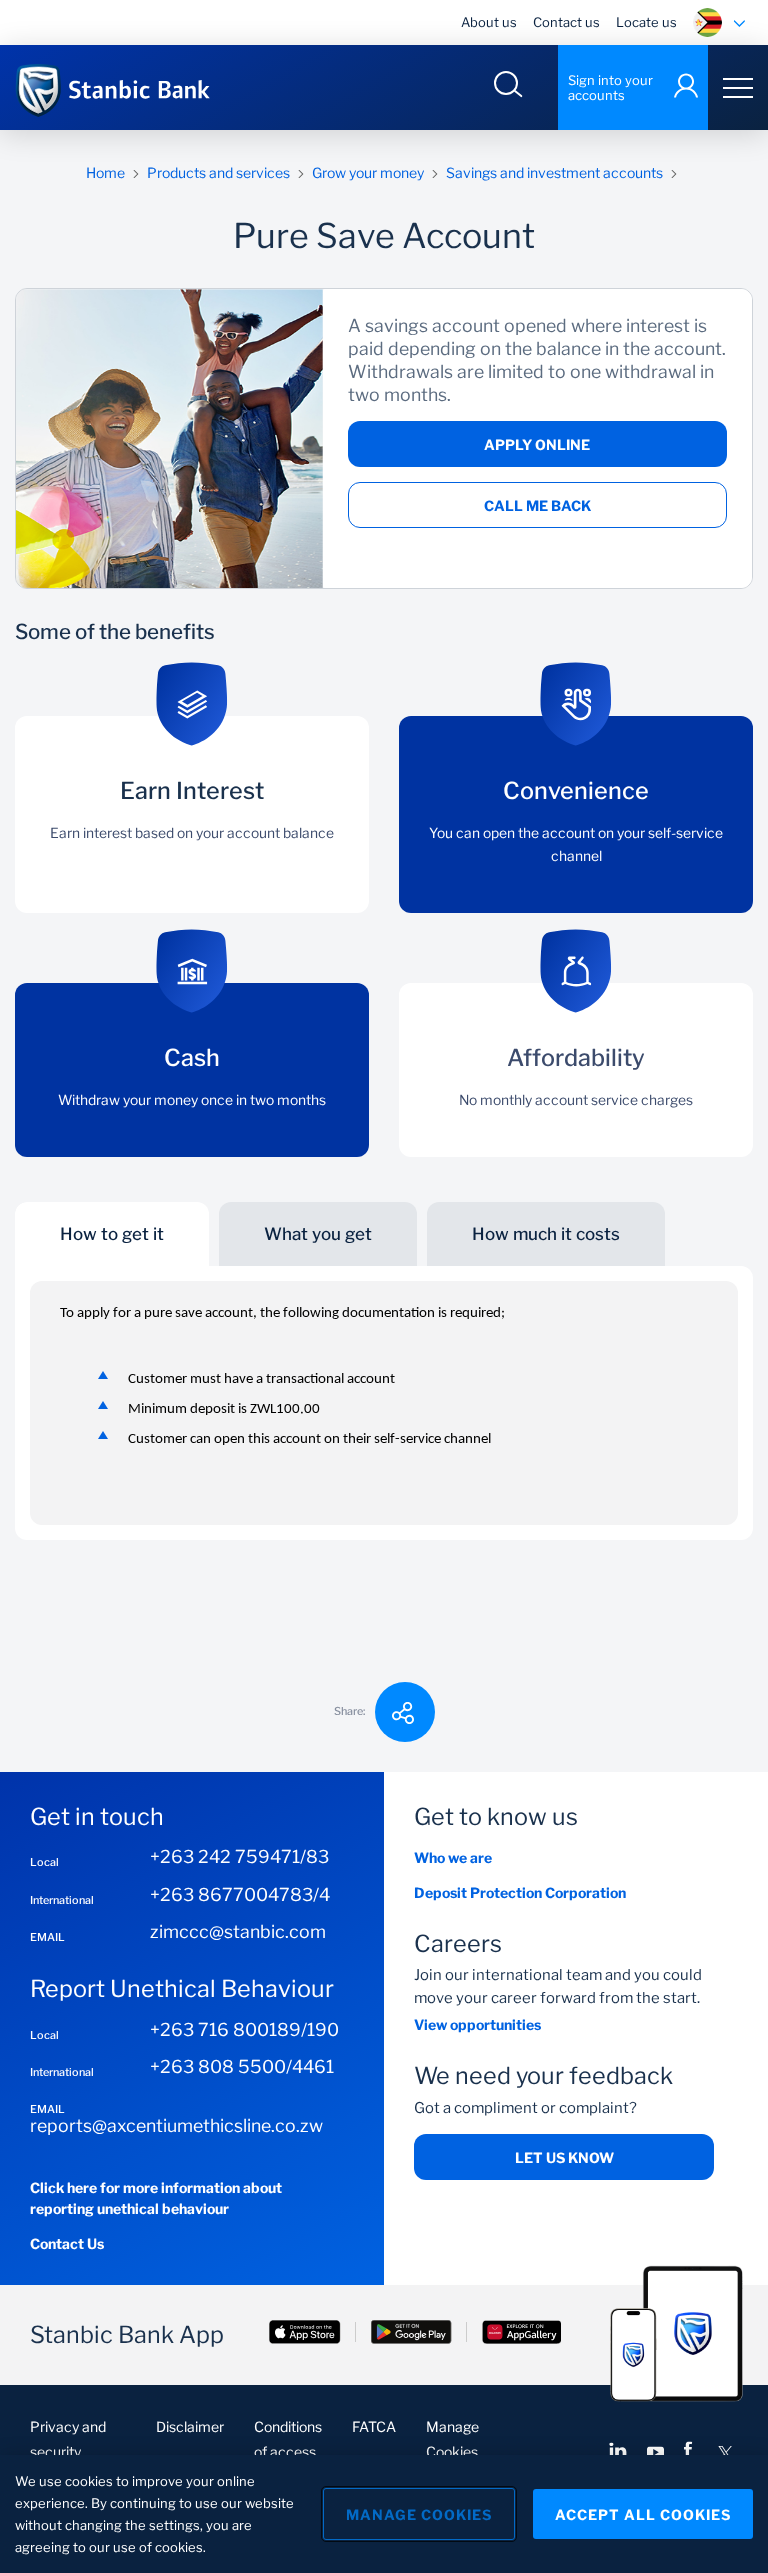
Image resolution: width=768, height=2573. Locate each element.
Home (105, 172)
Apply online (537, 444)
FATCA (374, 2426)
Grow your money (368, 172)
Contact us (566, 22)
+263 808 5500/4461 (242, 2066)
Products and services (218, 172)
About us (489, 22)
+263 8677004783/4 (240, 1894)
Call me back (537, 505)
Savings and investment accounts (554, 172)
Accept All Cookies (643, 2514)
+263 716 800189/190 (244, 2029)
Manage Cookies (419, 2514)
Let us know (564, 2157)
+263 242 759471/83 (239, 1856)
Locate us (646, 22)
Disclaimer (190, 2426)
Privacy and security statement (68, 2451)
